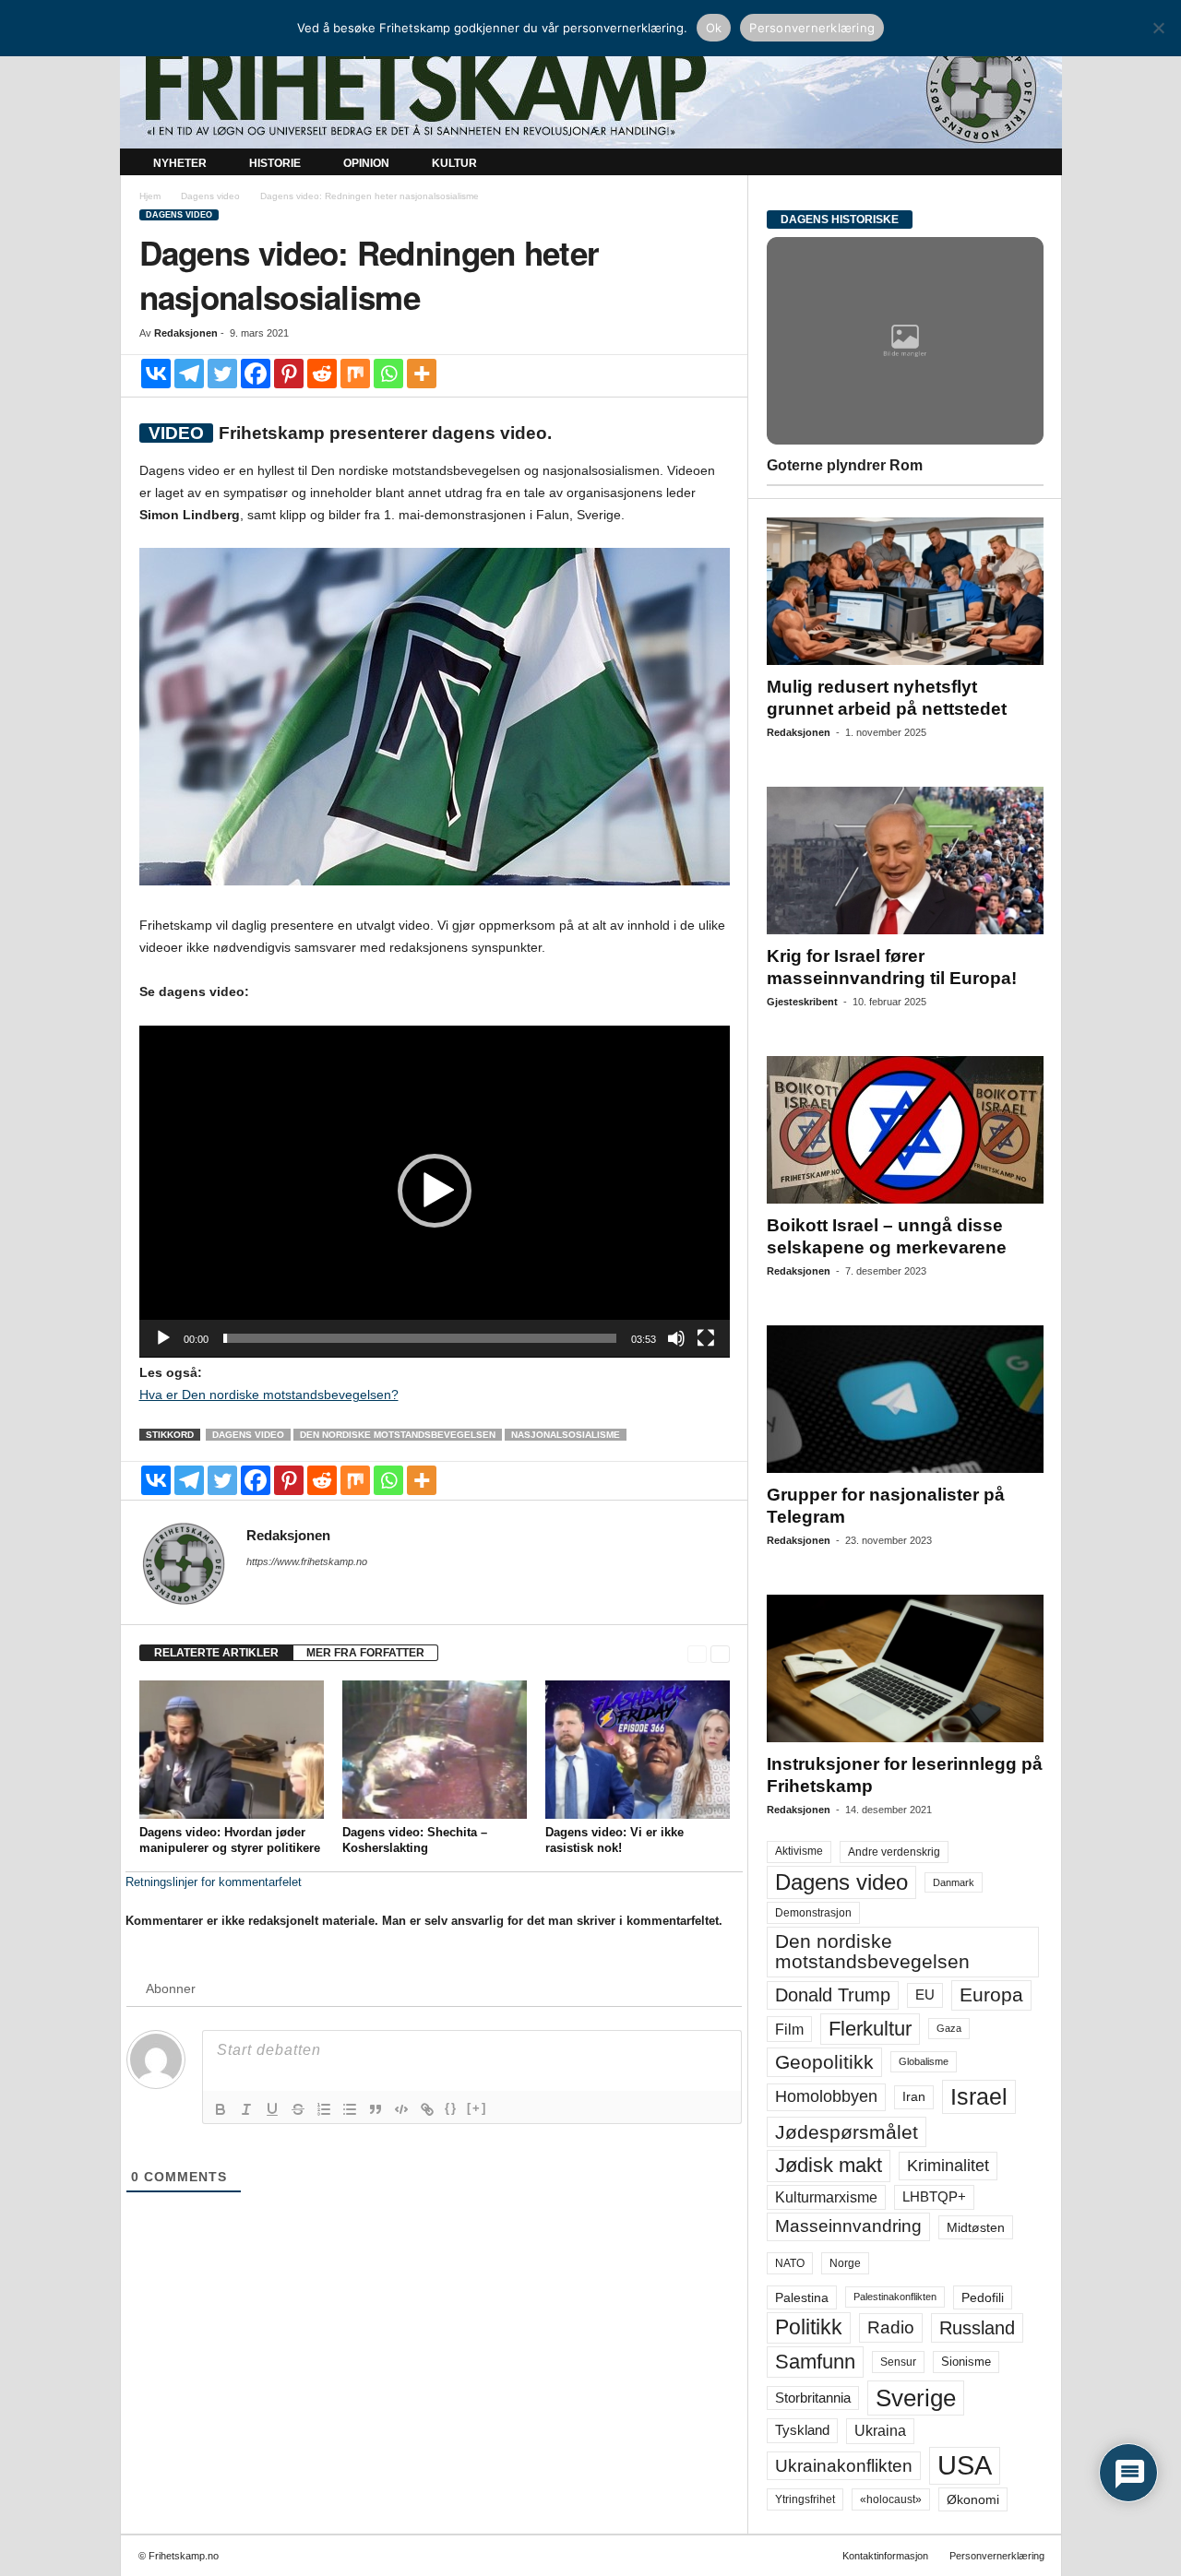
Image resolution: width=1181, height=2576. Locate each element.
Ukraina (880, 2431)
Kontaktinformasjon (885, 2556)
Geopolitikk (824, 2062)
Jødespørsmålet (847, 2132)
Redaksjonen (186, 333)
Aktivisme (799, 1851)
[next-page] (720, 1653)
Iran (914, 2096)
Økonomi (973, 2499)
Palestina (802, 2297)
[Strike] (298, 2109)
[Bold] (221, 2109)
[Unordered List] (350, 2109)
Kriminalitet (948, 2166)
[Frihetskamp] (591, 88)
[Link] (427, 2109)
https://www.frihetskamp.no (307, 1561)
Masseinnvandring (848, 2226)
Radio (891, 2327)
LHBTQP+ (934, 2196)
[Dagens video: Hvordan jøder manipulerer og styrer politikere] (232, 1750)
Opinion (366, 163)
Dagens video (210, 196)
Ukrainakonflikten (844, 2466)
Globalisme (924, 2061)
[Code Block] (401, 2109)
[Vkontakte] (156, 374)
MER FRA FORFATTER (365, 1653)
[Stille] (676, 1338)
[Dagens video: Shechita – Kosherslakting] (435, 1750)
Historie (275, 163)
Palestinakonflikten (895, 2297)
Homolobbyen (826, 2096)
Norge (845, 2263)
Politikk (809, 2327)
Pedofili (983, 2297)
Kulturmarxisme (826, 2197)
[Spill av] (163, 1338)
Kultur (454, 163)
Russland (977, 2328)
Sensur (898, 2362)
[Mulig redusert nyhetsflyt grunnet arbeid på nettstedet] (905, 591)
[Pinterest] (289, 374)
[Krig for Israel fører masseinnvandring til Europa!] (905, 861)
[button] (1034, 164)
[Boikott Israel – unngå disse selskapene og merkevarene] (905, 1130)
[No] (1158, 28)
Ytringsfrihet (805, 2499)
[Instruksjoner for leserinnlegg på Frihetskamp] (905, 1668)
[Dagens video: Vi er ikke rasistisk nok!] (638, 1750)
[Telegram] (189, 374)
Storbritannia (813, 2398)
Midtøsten (976, 2227)
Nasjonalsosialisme (566, 1435)
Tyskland (802, 2430)
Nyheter (180, 163)
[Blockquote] (376, 2109)
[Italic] (246, 2109)
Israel (979, 2096)
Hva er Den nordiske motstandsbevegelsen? (269, 1395)
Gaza (949, 2028)
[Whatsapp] (388, 374)
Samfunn (815, 2362)
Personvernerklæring (997, 2556)
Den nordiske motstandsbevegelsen (398, 1435)
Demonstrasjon (813, 1913)
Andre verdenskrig (894, 1852)
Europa (991, 1994)
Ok (714, 28)
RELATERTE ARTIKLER (216, 1653)
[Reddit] (322, 374)
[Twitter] (222, 374)
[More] (422, 374)
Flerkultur (870, 2029)
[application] (435, 1192)
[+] (477, 2108)
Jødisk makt (829, 2165)
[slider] (420, 1338)
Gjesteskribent (802, 1002)
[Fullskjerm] (706, 1338)
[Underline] (272, 2109)
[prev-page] (697, 1653)
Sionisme (966, 2362)
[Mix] (355, 374)
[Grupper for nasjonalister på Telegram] (905, 1399)
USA (965, 2465)
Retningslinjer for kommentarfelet (214, 1882)
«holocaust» (891, 2499)
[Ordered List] (324, 2109)
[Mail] (257, 1587)
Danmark (954, 1882)
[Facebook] (256, 374)
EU (925, 1995)
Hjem (150, 196)
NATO (790, 2263)
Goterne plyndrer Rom (845, 465)
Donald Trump (833, 1995)
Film (789, 2029)
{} (451, 2108)
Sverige (916, 2398)
